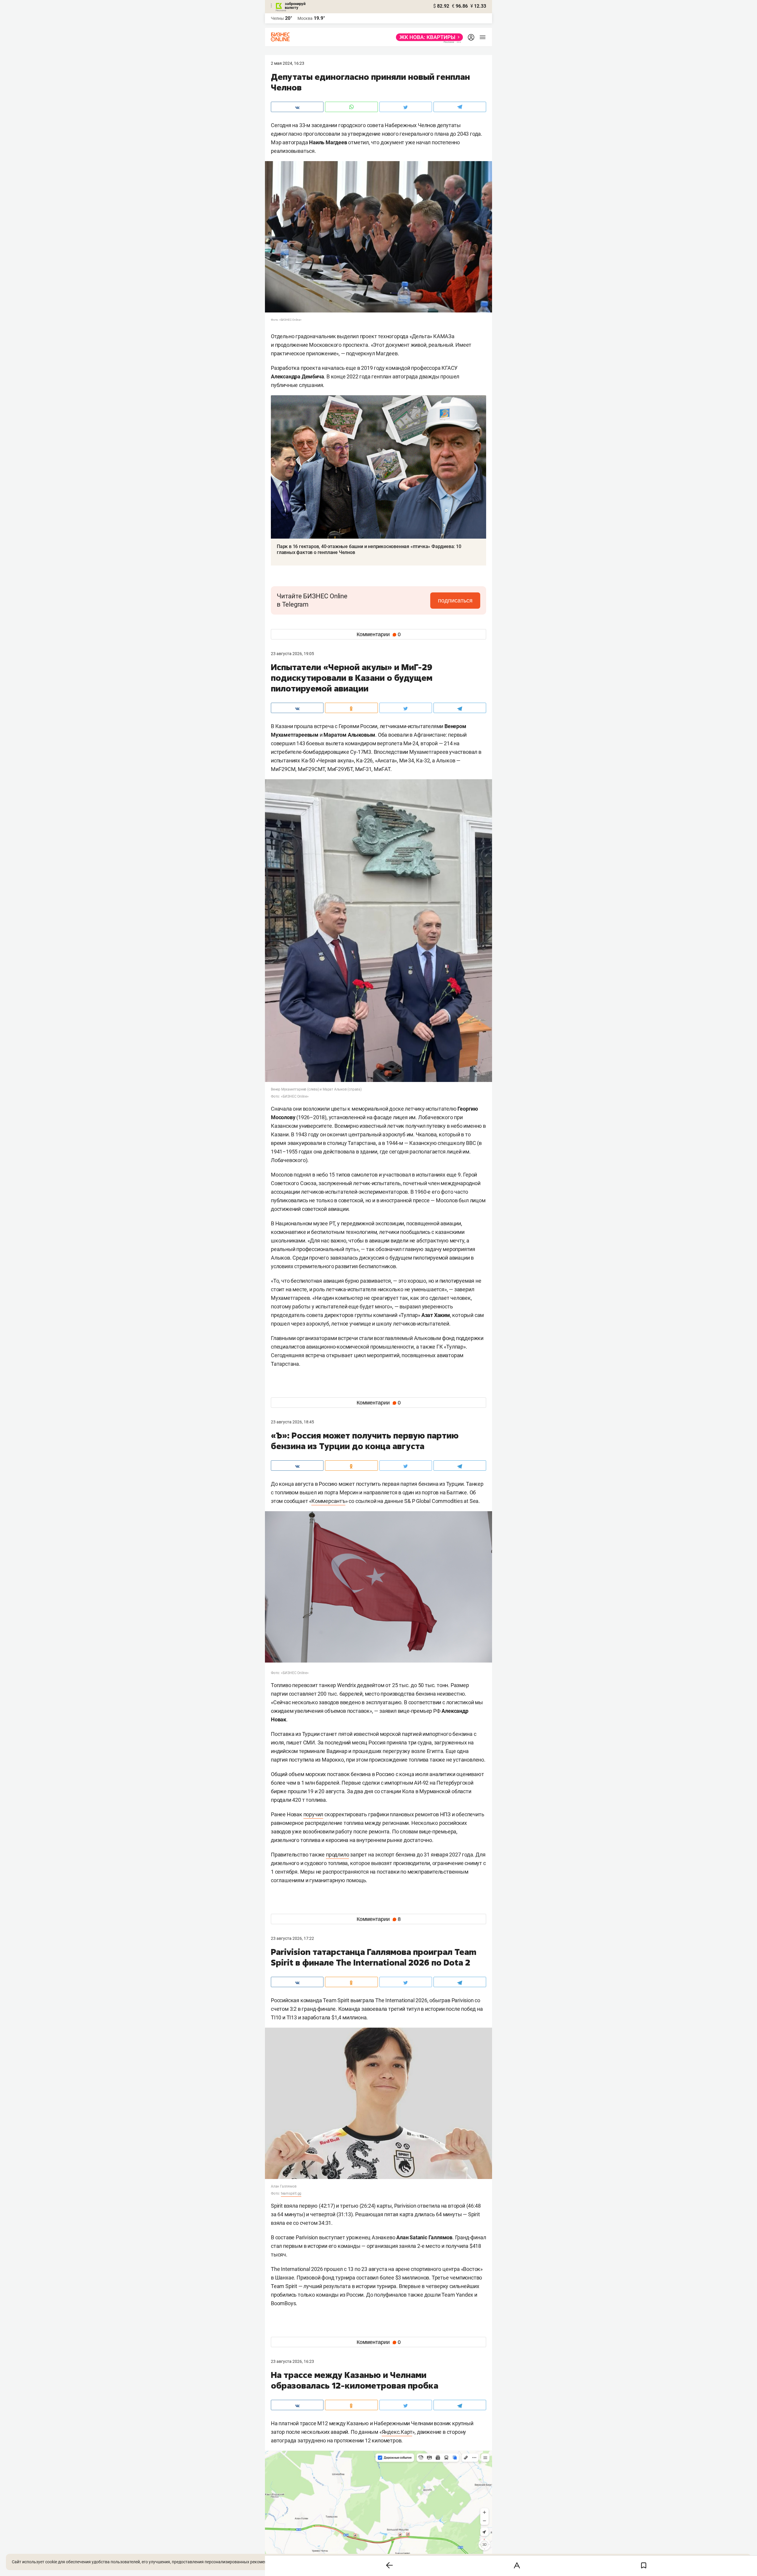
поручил (313, 1814)
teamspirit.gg (291, 2193)
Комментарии (379, 634)
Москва (305, 18)
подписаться (455, 600)
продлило (337, 1855)
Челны (277, 18)
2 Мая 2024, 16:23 (288, 63)
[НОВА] (428, 37)
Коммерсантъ (328, 1501)
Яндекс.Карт (397, 2432)
